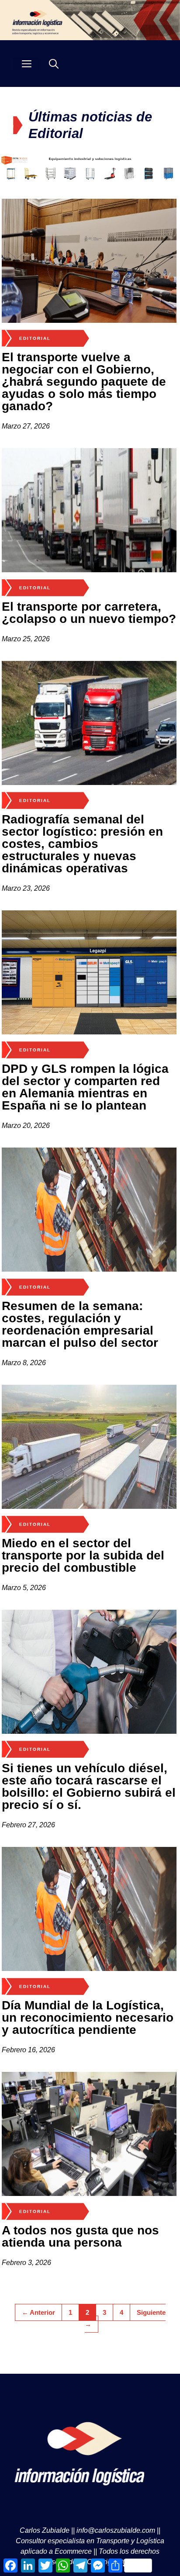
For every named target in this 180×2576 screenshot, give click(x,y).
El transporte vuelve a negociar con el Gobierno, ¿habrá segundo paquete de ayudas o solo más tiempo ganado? (84, 382)
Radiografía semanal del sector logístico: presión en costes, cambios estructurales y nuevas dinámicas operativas (82, 844)
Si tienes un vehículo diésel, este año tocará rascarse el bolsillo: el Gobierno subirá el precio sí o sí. (89, 1786)
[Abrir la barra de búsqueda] (54, 64)
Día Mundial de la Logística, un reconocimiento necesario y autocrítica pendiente (88, 2018)
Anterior (38, 2312)
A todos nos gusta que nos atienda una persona (80, 2236)
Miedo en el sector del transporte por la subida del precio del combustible (83, 1555)
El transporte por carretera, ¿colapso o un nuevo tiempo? (89, 613)
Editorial (35, 338)
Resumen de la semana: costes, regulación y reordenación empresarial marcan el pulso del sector (80, 1324)
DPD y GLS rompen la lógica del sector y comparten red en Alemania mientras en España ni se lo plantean (85, 1087)
